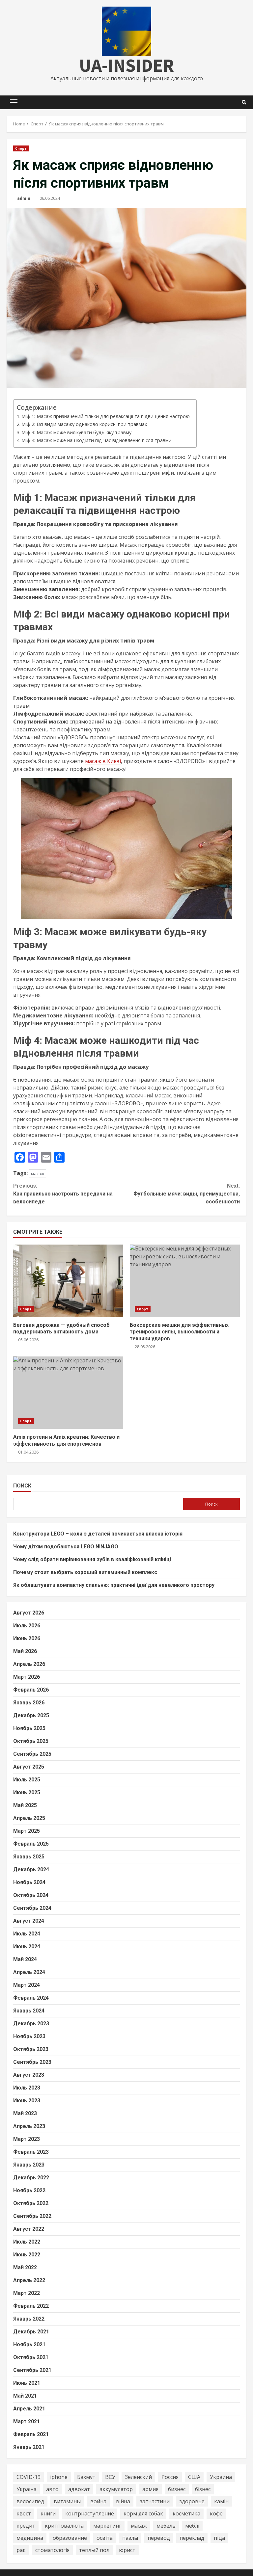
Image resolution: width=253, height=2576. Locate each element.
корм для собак (143, 2513)
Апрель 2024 (29, 1972)
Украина (221, 2477)
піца (219, 2538)
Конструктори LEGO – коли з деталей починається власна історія (98, 1534)
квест (24, 2513)
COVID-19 (28, 2477)
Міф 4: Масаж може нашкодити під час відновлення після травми (97, 440)
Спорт (21, 148)
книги (48, 2513)
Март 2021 (27, 2421)
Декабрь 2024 (31, 1869)
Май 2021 (25, 2396)
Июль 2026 (27, 1626)
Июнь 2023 (27, 2101)
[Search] (244, 102)
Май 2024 (25, 1959)
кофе (216, 2513)
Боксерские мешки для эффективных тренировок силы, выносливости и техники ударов (185, 1281)
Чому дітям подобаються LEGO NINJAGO (66, 1547)
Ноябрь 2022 (29, 2190)
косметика (186, 2513)
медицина (30, 2538)
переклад (192, 2538)
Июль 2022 (27, 2242)
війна (123, 2501)
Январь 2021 (29, 2447)
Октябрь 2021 (31, 2357)
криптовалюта (64, 2526)
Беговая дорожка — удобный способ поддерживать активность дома (68, 1281)
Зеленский (138, 2477)
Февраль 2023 (31, 2152)
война (98, 2501)
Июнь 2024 (27, 1946)
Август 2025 (29, 1767)
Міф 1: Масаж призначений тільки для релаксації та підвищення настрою (106, 416)
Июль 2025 (27, 1780)
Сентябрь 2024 (32, 1908)
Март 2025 (27, 1831)
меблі (192, 2526)
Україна (27, 2489)
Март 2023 (27, 2139)
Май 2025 (25, 1805)
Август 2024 (29, 1921)
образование (70, 2538)
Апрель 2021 (29, 2409)
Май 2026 (25, 1651)
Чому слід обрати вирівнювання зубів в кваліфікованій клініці (92, 1559)
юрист (127, 2550)
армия (150, 2489)
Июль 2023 (27, 2088)
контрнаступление (90, 2513)
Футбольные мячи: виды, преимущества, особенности (187, 1194)
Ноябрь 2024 (29, 1882)
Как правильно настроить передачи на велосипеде (63, 1194)
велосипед (30, 2501)
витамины (67, 2501)
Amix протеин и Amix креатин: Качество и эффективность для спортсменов (68, 1393)
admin (24, 198)
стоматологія (52, 2550)
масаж (38, 1173)
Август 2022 (29, 2229)
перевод (159, 2538)
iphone (59, 2477)
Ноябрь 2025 (29, 1728)
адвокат (79, 2489)
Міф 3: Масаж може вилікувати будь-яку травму (76, 432)
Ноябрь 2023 (29, 2036)
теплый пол (94, 2550)
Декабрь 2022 (31, 2178)
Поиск (22, 1486)
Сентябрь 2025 (32, 1754)
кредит (26, 2526)
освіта (105, 2538)
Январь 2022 (29, 2319)
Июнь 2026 (27, 1638)
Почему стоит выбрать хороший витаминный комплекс (85, 1572)
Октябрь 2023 (31, 2049)
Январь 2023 (29, 2165)
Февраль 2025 (31, 1844)
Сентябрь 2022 (32, 2216)
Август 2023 (29, 2075)
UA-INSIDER (126, 65)
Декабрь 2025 (31, 1715)
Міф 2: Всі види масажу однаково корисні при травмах (84, 424)
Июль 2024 (27, 1934)
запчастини (155, 2501)
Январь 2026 (29, 1703)
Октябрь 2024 (31, 1895)
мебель (166, 2526)
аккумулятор (116, 2489)
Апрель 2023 (29, 2126)
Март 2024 (27, 1985)
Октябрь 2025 (31, 1741)
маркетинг (107, 2526)
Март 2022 (27, 2293)
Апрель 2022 (29, 2280)
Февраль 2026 (31, 1690)
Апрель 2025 (29, 1818)
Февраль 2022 (31, 2306)
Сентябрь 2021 (32, 2370)
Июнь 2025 (27, 1792)
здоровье (192, 2501)
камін (221, 2501)
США (194, 2477)
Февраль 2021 (31, 2434)
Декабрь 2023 (31, 2024)
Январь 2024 (29, 2011)
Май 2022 (25, 2267)
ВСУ (110, 2477)
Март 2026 (27, 1677)
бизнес (177, 2489)
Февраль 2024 (31, 1998)
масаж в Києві (103, 761)
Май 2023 (25, 2113)
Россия (170, 2477)
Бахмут (86, 2477)
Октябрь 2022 (31, 2203)
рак (21, 2550)
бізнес (203, 2489)
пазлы (130, 2538)
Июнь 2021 (27, 2383)
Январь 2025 (29, 1857)
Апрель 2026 (29, 1664)
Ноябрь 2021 (29, 2344)
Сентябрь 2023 (32, 2062)
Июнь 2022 (27, 2255)
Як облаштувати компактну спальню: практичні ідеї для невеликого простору (114, 1585)
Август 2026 (29, 1613)
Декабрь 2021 (31, 2332)
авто (52, 2489)
